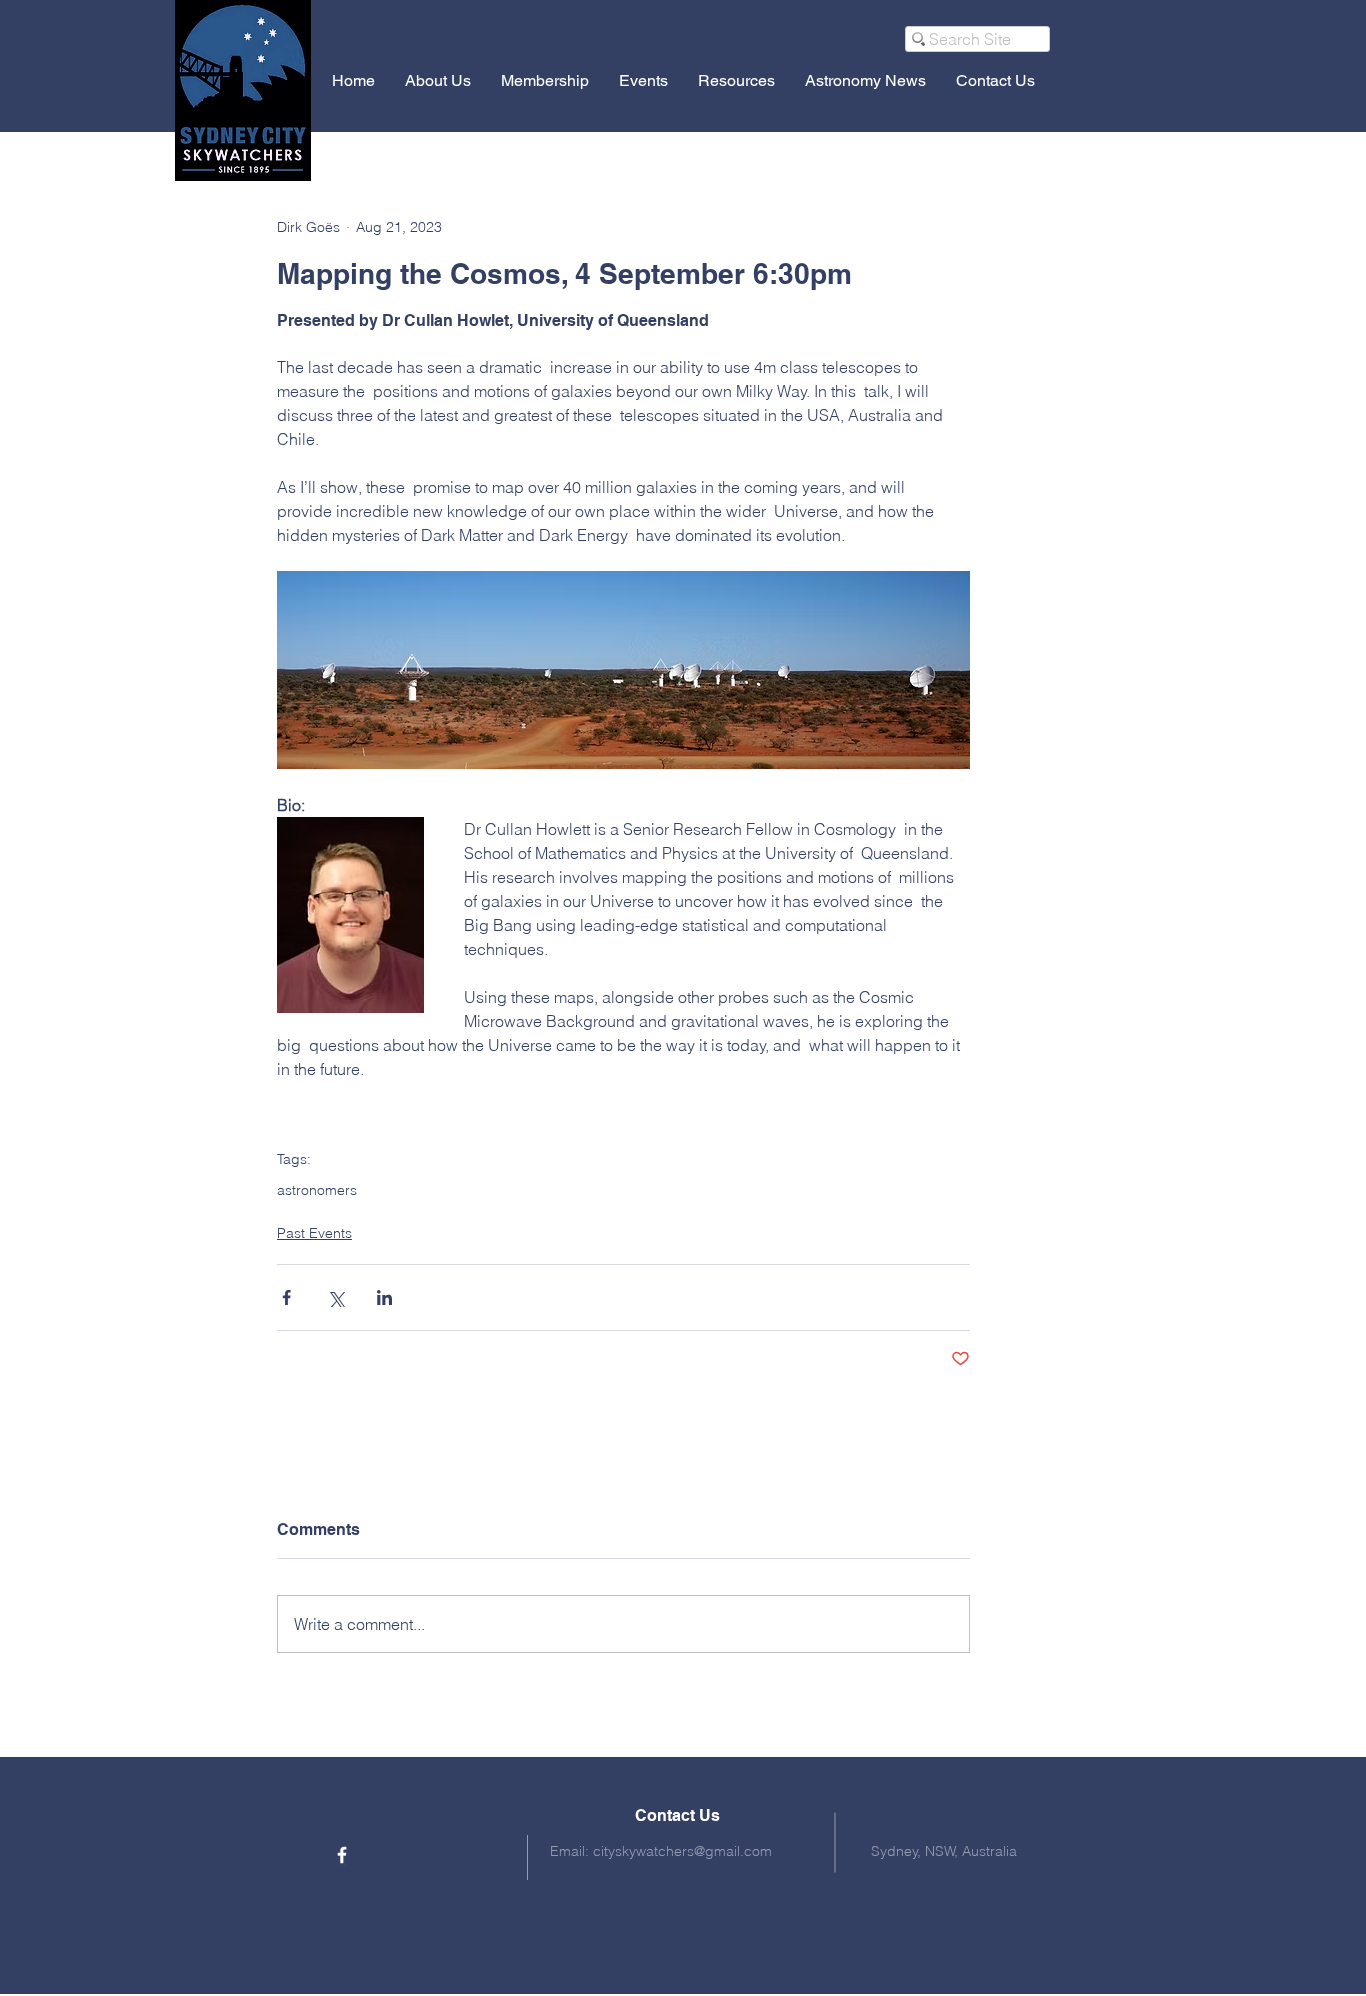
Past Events (314, 1233)
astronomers (317, 1190)
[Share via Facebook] (286, 1297)
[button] (438, 80)
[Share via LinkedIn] (384, 1297)
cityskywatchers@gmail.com (682, 1851)
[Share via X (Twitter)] (335, 1297)
